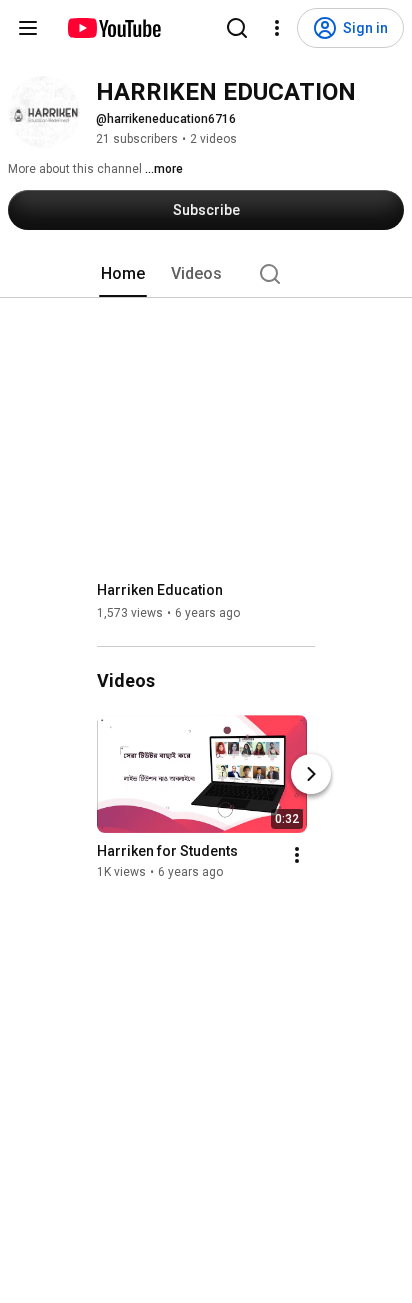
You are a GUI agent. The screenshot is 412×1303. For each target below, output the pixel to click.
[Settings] (277, 28)
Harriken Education (160, 590)
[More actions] (297, 855)
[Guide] (28, 28)
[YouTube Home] (113, 28)
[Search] (237, 28)
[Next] (311, 774)
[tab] (123, 274)
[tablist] (206, 274)
